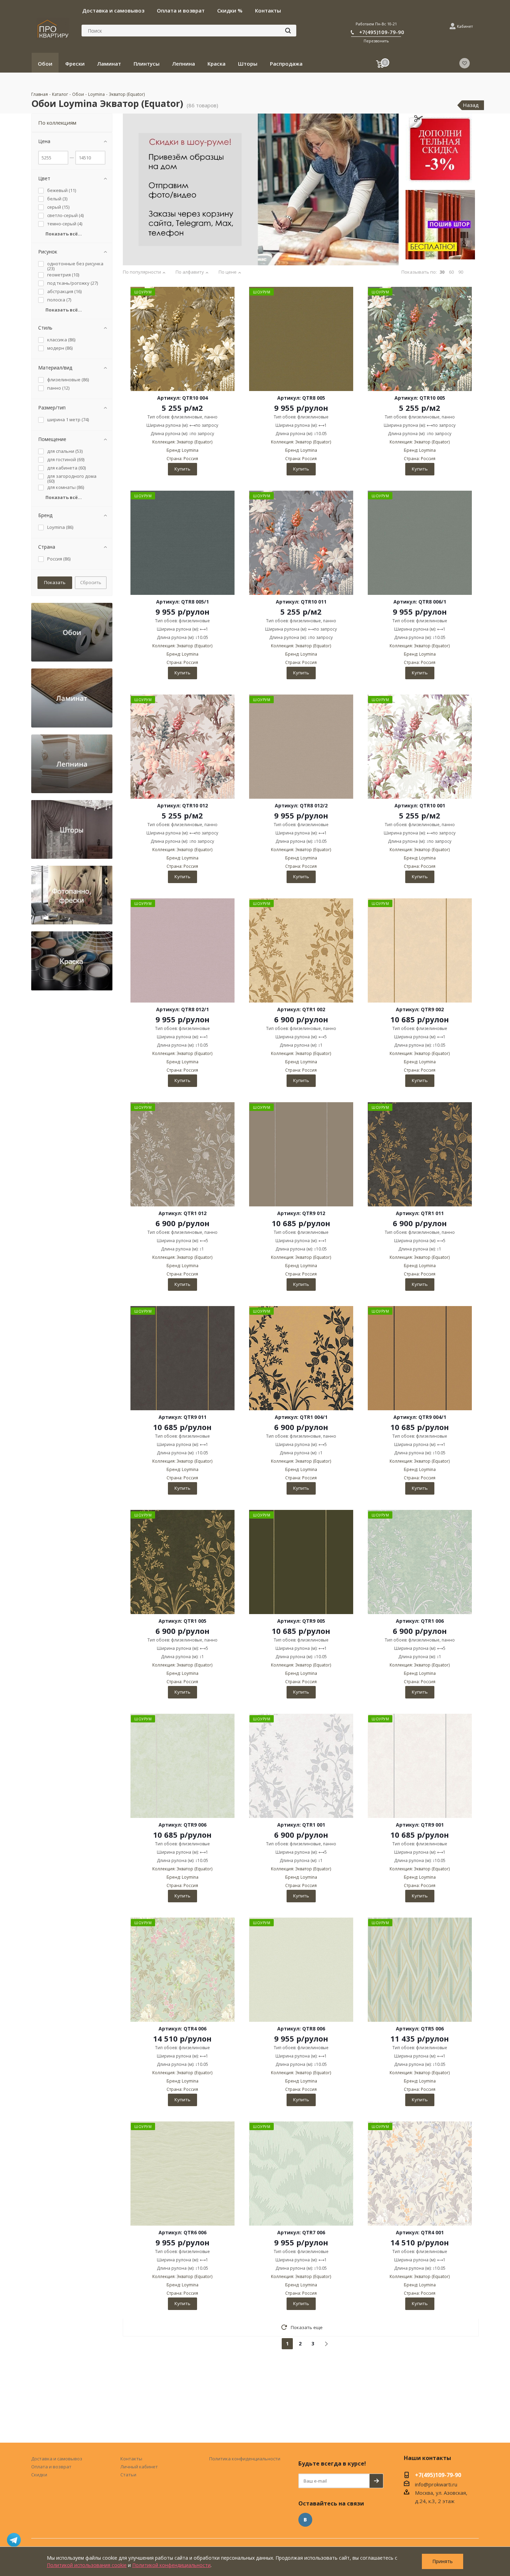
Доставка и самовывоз (57, 2459)
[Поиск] (288, 31)
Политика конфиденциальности (245, 2459)
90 (461, 272)
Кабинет (465, 26)
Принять (443, 2561)
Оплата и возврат (51, 2467)
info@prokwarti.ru (436, 2484)
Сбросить (91, 582)
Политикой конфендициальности (171, 2565)
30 (442, 272)
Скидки (39, 2475)
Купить (182, 469)
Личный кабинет (139, 2467)
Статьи (128, 2475)
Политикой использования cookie (87, 2565)
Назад (471, 105)
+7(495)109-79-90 (382, 32)
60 (451, 272)
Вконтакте (305, 2520)
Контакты (131, 2459)
